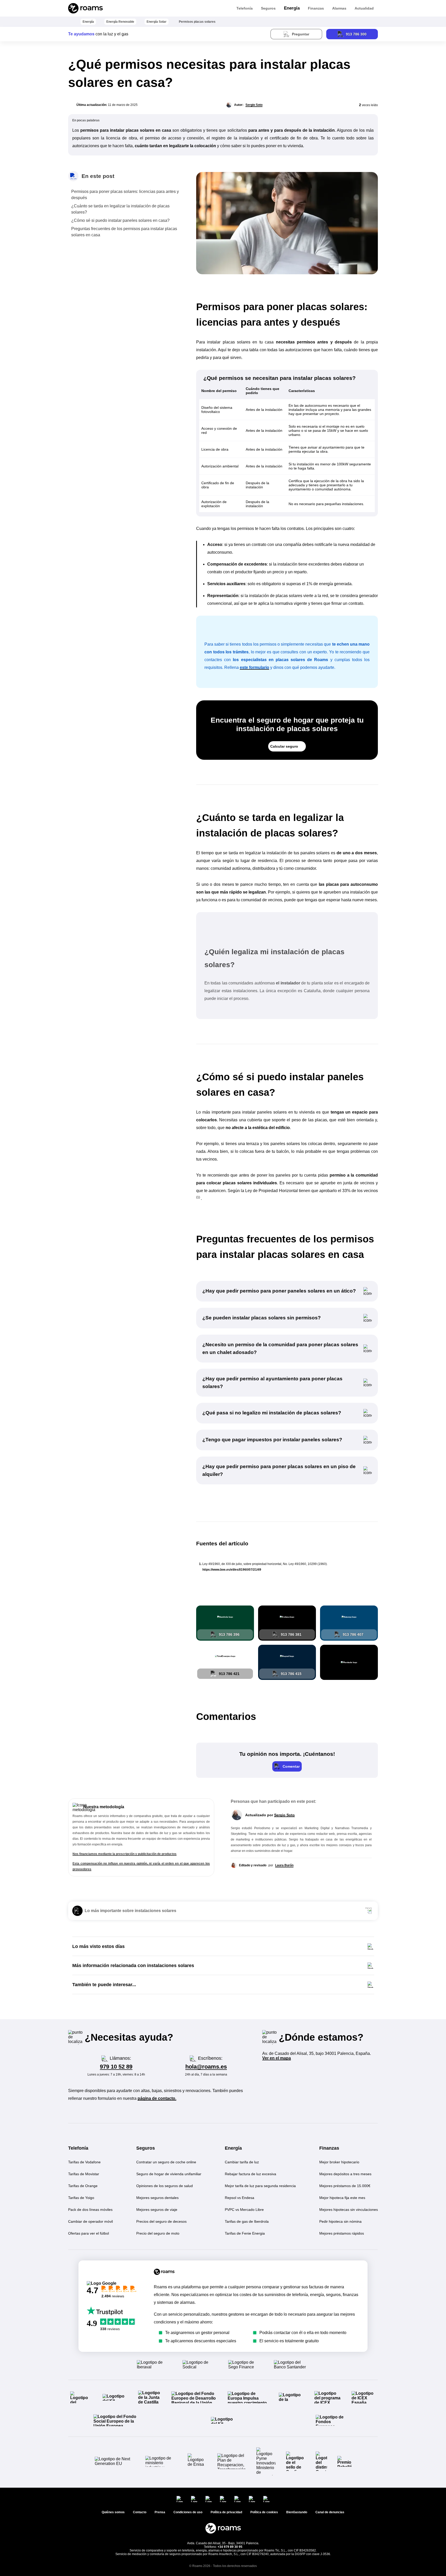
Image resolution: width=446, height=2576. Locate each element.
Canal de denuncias (330, 2512)
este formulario (254, 667)
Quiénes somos (113, 2512)
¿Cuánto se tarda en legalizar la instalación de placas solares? (120, 209)
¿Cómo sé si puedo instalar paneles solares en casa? (120, 220)
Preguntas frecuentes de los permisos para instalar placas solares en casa (124, 232)
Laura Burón (284, 1865)
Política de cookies (264, 2512)
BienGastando (297, 2512)
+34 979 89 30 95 (230, 2547)
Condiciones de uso (407, 2565)
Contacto (140, 2512)
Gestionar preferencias (392, 2550)
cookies (374, 2482)
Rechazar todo (415, 2537)
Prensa (160, 2512)
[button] (287, 1766)
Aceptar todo (369, 2537)
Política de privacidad (366, 2565)
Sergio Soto (254, 105)
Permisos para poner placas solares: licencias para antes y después (125, 195)
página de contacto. (157, 2098)
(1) (198, 1197)
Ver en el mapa (277, 2058)
